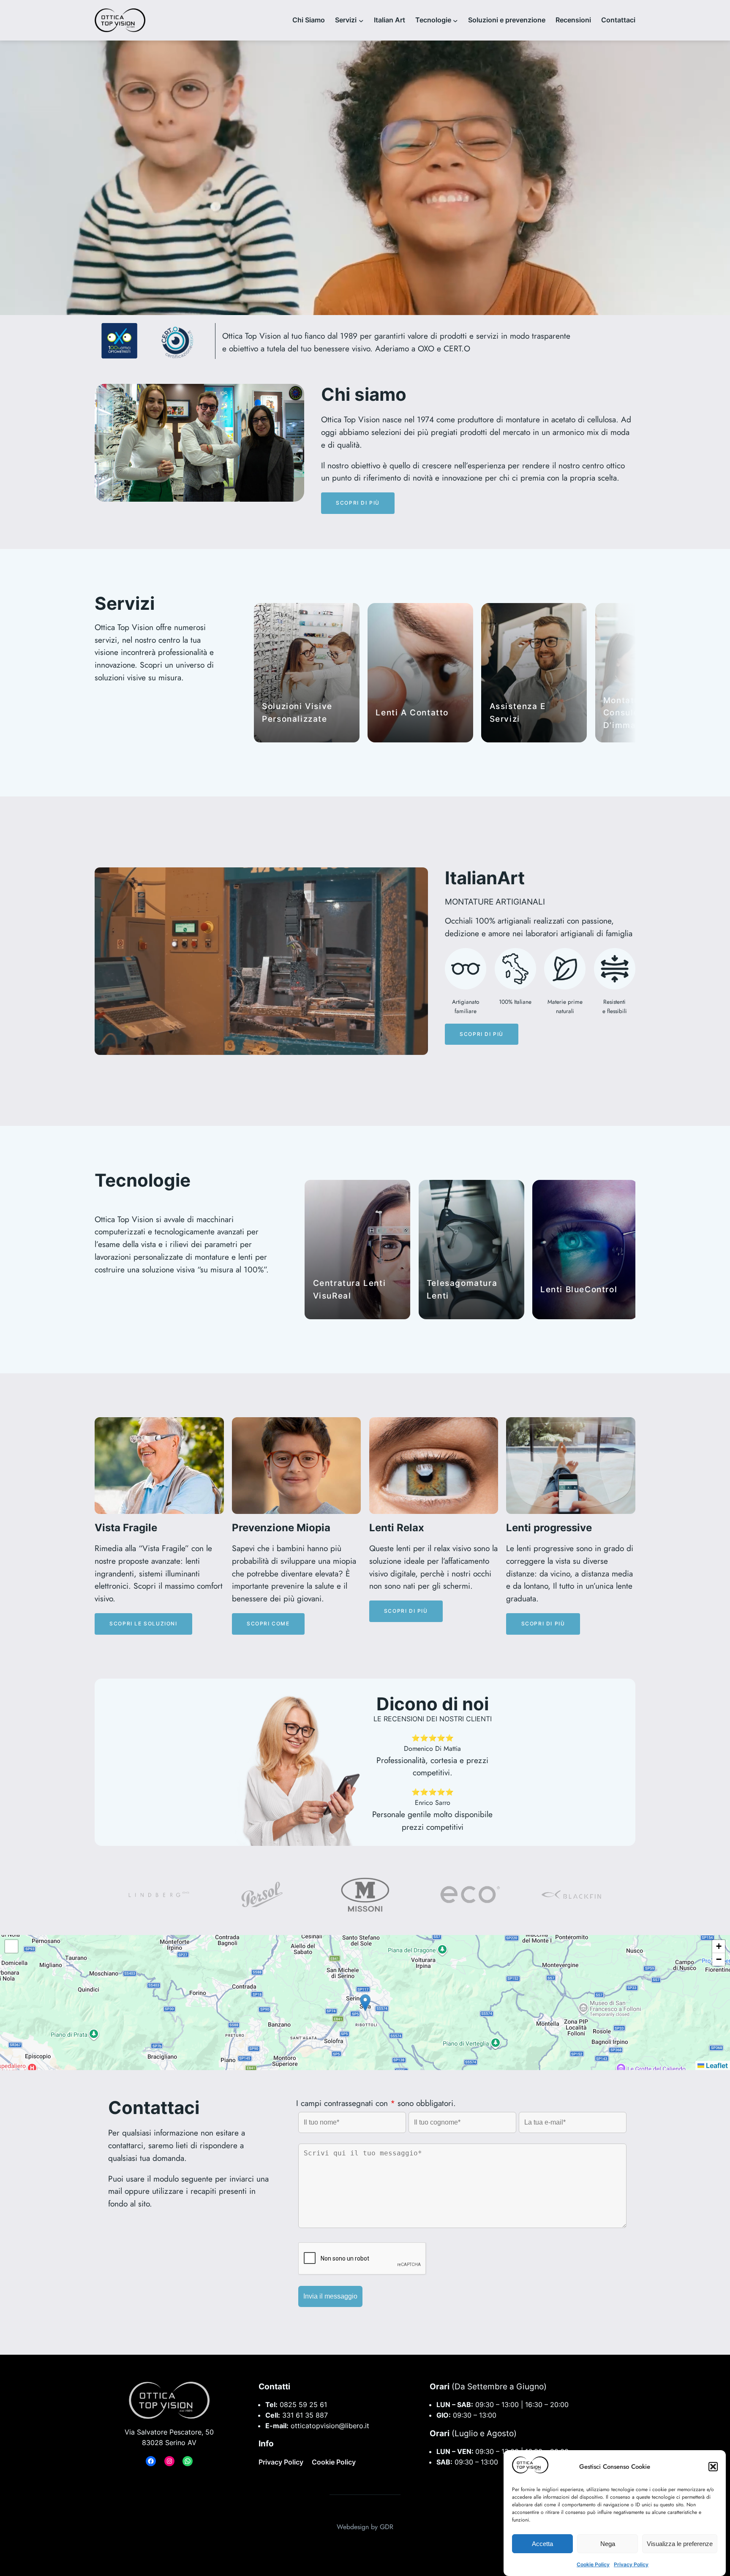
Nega (608, 2543)
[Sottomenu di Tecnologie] (455, 20)
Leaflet (716, 2065)
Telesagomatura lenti (462, 1289)
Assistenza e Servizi (518, 712)
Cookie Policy (593, 2564)
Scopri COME (268, 1624)
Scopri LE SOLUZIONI (143, 1624)
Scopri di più (406, 1611)
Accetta (542, 2543)
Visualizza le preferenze (680, 2543)
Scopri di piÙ (358, 503)
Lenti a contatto (412, 712)
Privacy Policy (631, 2564)
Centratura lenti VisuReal (350, 1289)
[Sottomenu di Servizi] (361, 20)
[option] (160, 1895)
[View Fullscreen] (11, 1946)
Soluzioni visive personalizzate (297, 712)
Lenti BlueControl (579, 1289)
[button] (713, 2467)
